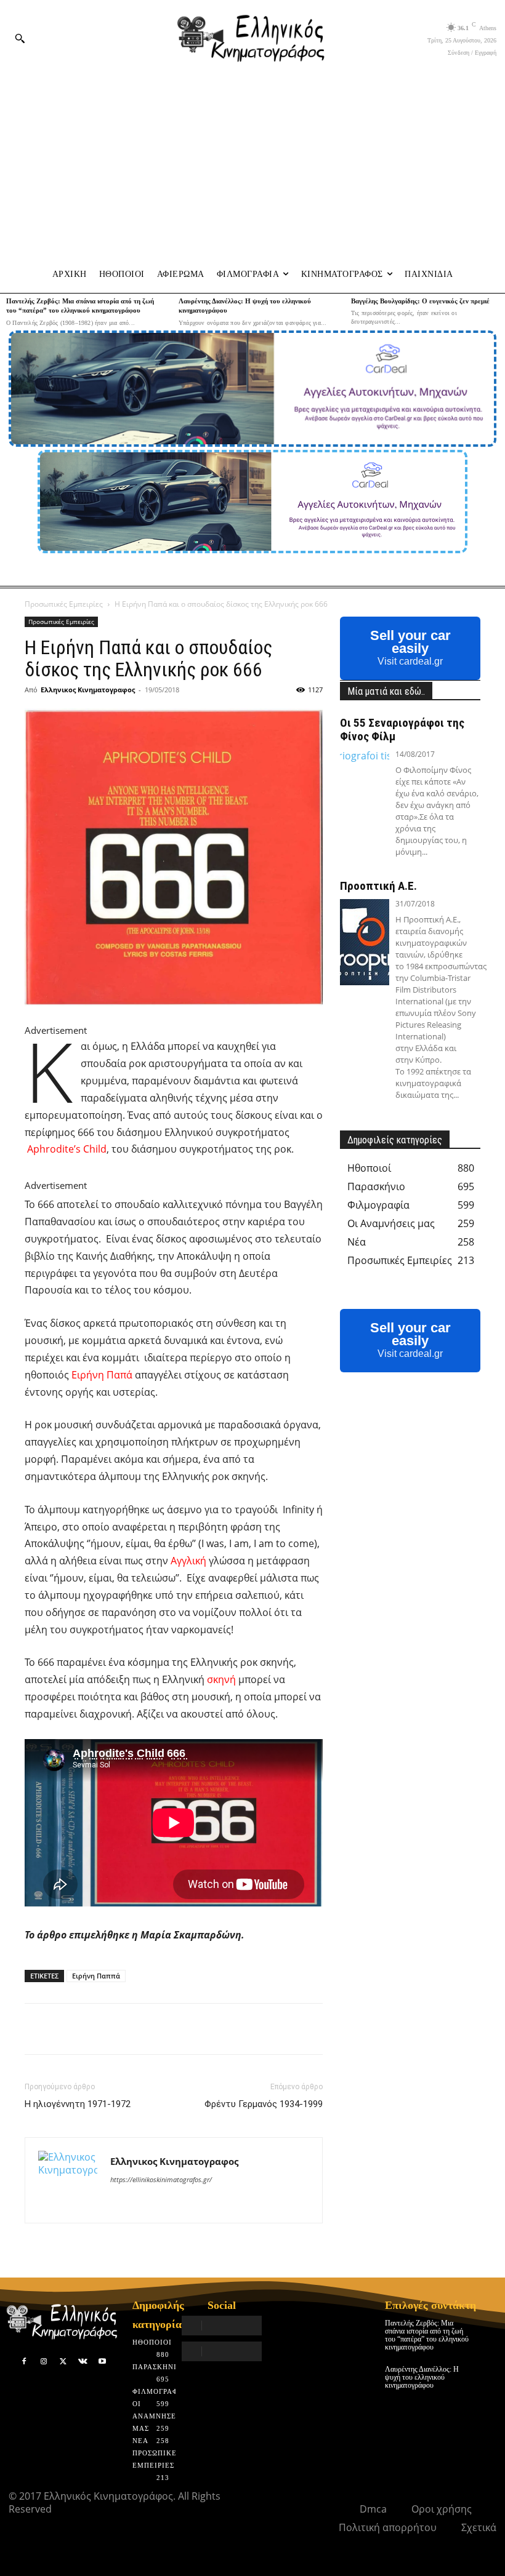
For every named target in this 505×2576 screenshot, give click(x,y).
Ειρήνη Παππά (96, 1976)
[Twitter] (63, 2362)
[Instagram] (44, 2362)
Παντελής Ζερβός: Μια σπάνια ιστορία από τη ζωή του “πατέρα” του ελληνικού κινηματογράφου (427, 2335)
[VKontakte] (83, 2362)
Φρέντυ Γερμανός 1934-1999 (264, 2104)
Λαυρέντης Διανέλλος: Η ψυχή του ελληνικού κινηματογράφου (422, 2377)
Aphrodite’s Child (67, 1149)
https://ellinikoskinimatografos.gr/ (161, 2179)
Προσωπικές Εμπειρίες (64, 604)
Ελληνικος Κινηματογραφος (88, 690)
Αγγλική (188, 1561)
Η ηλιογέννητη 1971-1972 (78, 2104)
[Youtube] (102, 2362)
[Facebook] (25, 2362)
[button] (20, 38)
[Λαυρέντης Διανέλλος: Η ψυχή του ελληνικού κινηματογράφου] (487, 2374)
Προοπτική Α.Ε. (378, 886)
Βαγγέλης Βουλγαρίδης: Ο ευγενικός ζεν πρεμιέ (420, 301)
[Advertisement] (252, 167)
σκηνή (221, 1679)
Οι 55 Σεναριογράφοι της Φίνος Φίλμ (402, 730)
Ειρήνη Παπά (102, 1375)
